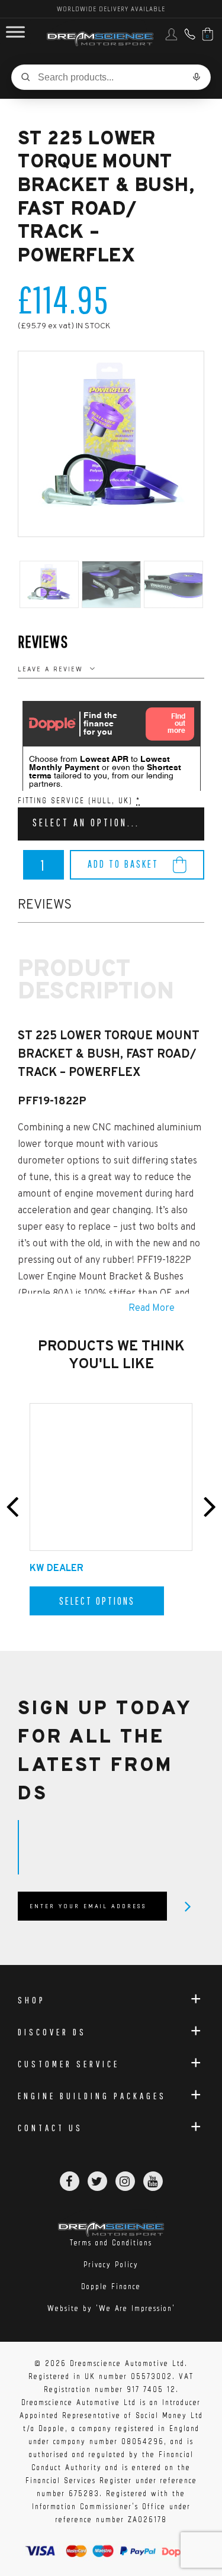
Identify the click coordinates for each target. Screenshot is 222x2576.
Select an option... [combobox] (86, 822)
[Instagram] (125, 2181)
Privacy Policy (111, 2265)
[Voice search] (197, 77)
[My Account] (171, 38)
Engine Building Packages (92, 2096)
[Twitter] (97, 2181)
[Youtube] (153, 2181)
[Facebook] (70, 2181)
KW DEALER (57, 1569)
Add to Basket (123, 864)
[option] (111, 444)
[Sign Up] (188, 1906)
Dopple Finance (111, 2286)
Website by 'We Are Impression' (111, 2308)
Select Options (97, 1601)
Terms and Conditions (111, 2243)
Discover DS (52, 2032)
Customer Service (69, 2064)
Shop (32, 2000)
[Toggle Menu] (15, 32)
